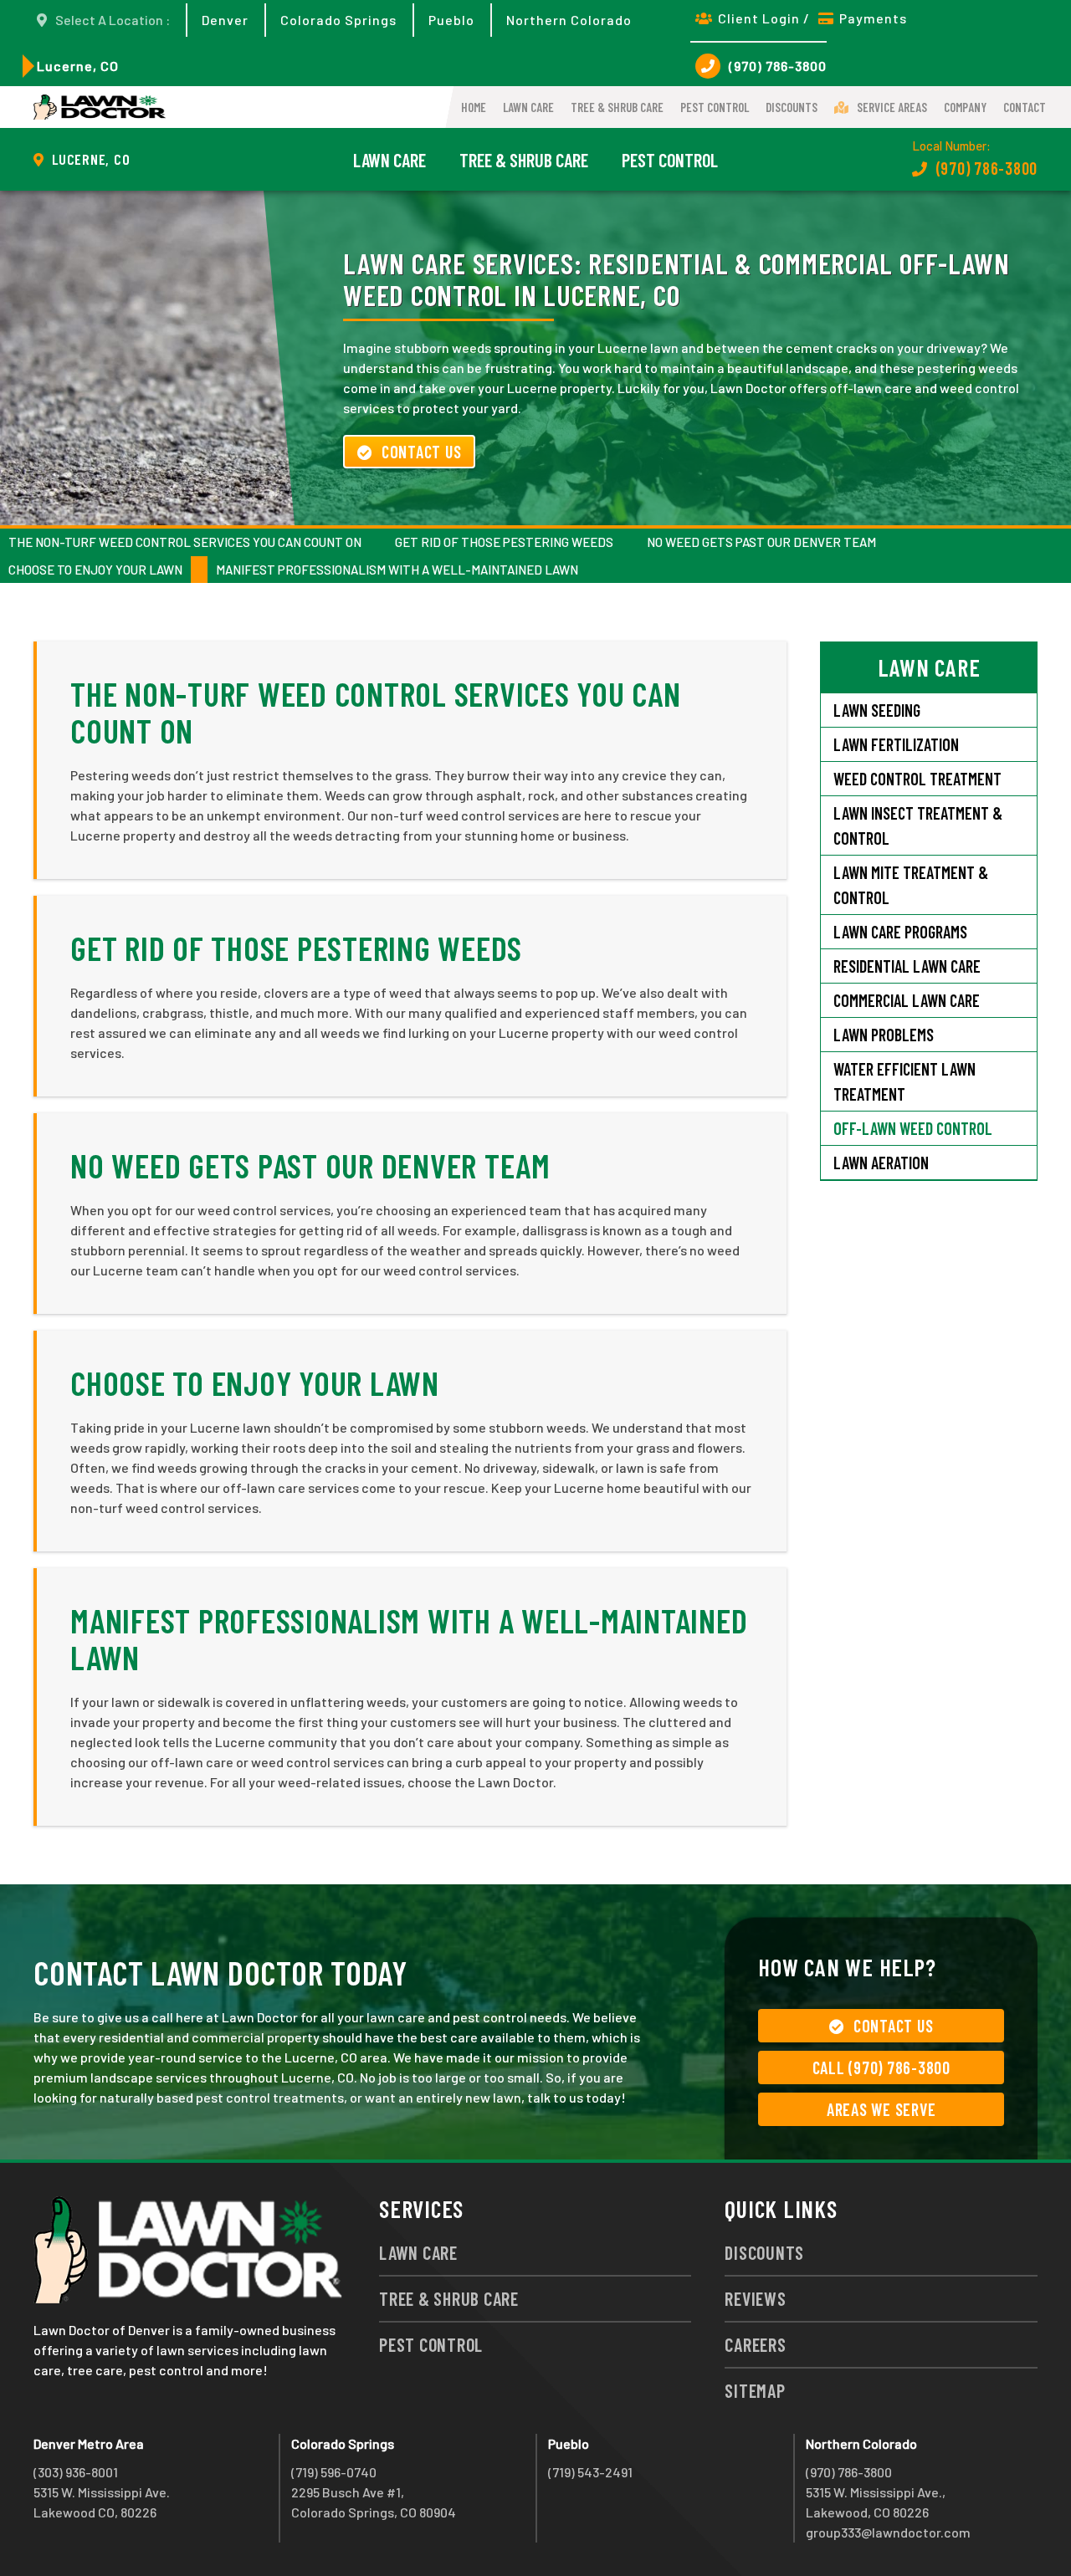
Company (965, 107)
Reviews (755, 2298)
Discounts (792, 107)
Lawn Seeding (877, 710)
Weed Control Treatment (917, 779)
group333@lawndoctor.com (888, 2532)
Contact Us (422, 452)
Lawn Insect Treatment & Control (918, 825)
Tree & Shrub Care (617, 107)
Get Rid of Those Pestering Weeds (504, 542)
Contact (1025, 107)
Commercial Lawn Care (907, 1000)
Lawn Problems (884, 1035)
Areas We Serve (881, 2109)
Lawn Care (528, 107)
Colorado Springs (338, 20)
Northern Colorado (569, 20)
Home (474, 107)
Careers (755, 2344)
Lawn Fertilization (896, 744)
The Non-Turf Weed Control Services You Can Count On (185, 542)
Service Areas (892, 107)
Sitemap (755, 2390)
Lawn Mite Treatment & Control (911, 885)
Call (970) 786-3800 (881, 2067)
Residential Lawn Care (907, 966)
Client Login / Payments (812, 18)
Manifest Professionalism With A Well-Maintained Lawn (397, 570)
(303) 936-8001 (76, 2472)
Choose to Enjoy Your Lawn (95, 570)
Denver (225, 20)
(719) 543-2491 (590, 2472)
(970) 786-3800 (778, 66)
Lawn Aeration (883, 1163)
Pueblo (451, 20)
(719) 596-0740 (334, 2472)
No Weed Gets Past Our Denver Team (761, 542)
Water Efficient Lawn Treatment (904, 1081)
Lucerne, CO (78, 66)
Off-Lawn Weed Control (913, 1128)
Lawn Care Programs (900, 932)
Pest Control (715, 107)
